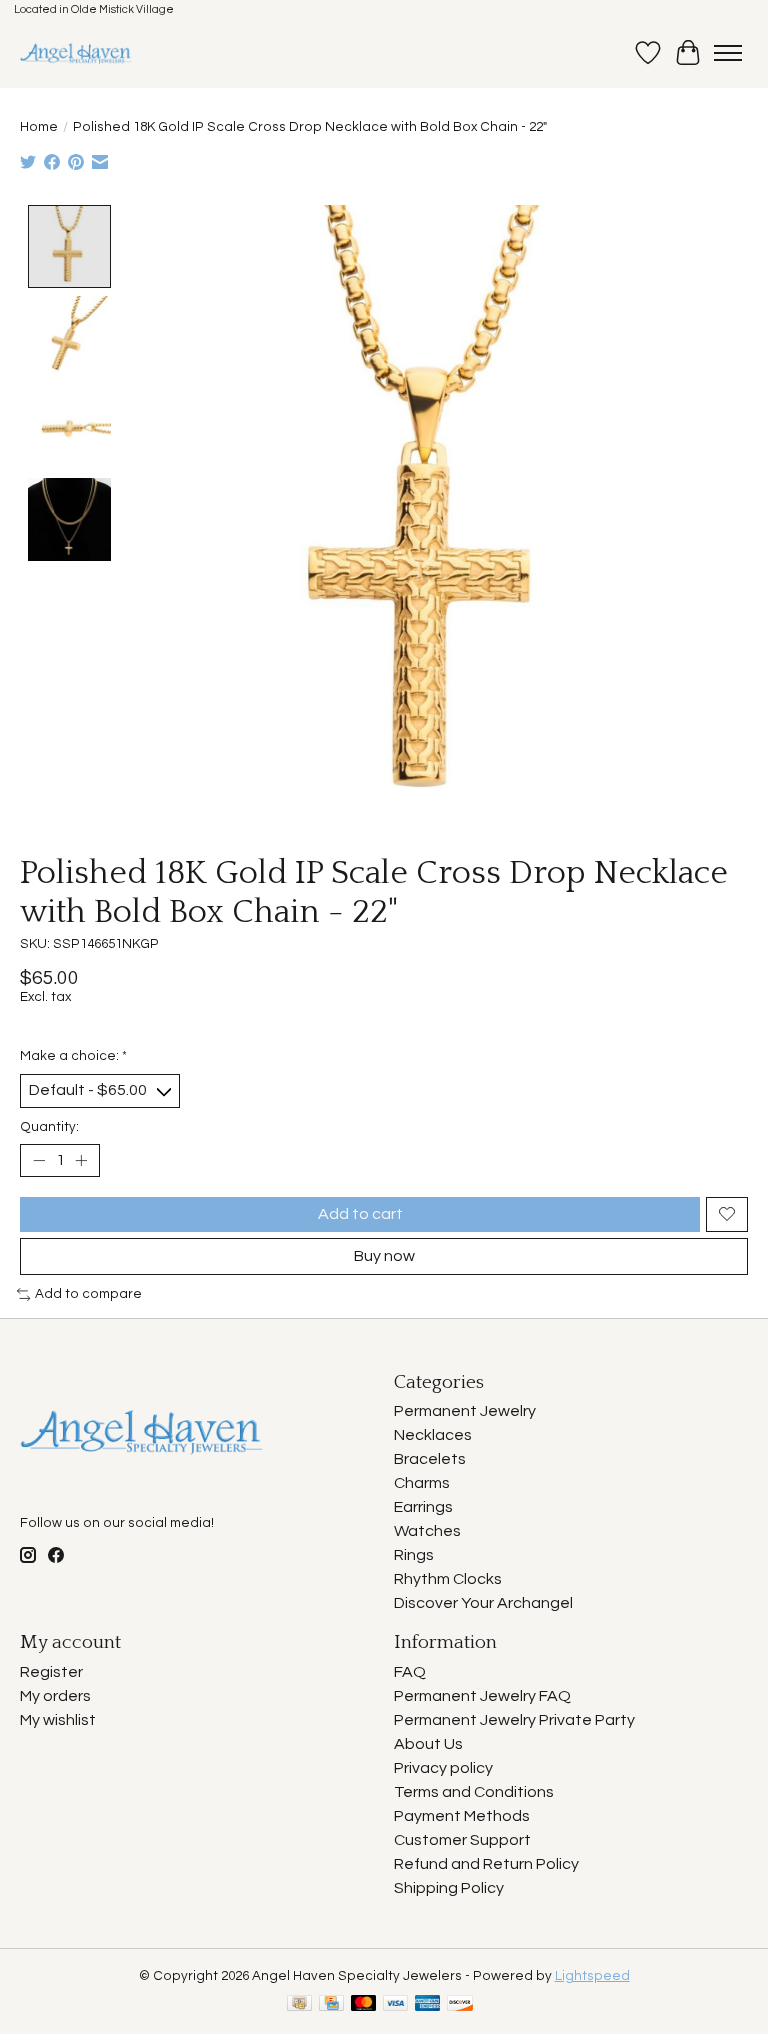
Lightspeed (592, 1976)
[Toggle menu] (728, 53)
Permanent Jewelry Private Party (514, 1720)
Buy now (384, 1256)
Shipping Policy (449, 1888)
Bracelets (430, 1459)
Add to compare (88, 1294)
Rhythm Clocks (448, 1579)
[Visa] (396, 2004)
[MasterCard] (364, 2004)
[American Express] (428, 2004)
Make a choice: (73, 1056)
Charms (422, 1483)
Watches (427, 1531)
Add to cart (360, 1214)
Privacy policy (443, 1768)
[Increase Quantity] (81, 1160)
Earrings (423, 1507)
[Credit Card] (331, 2004)
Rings (414, 1555)
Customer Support (462, 1840)
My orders (55, 1696)
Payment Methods (462, 1816)
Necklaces (433, 1435)
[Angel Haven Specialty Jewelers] (76, 53)
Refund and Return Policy (486, 1864)
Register (51, 1672)
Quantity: (49, 1127)
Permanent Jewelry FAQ (482, 1696)
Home (39, 127)
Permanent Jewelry (465, 1411)
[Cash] (299, 2004)
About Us (428, 1744)
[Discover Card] (460, 2004)
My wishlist (58, 1720)
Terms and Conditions (474, 1792)
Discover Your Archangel (483, 1603)
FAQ (410, 1672)
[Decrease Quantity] (39, 1160)
